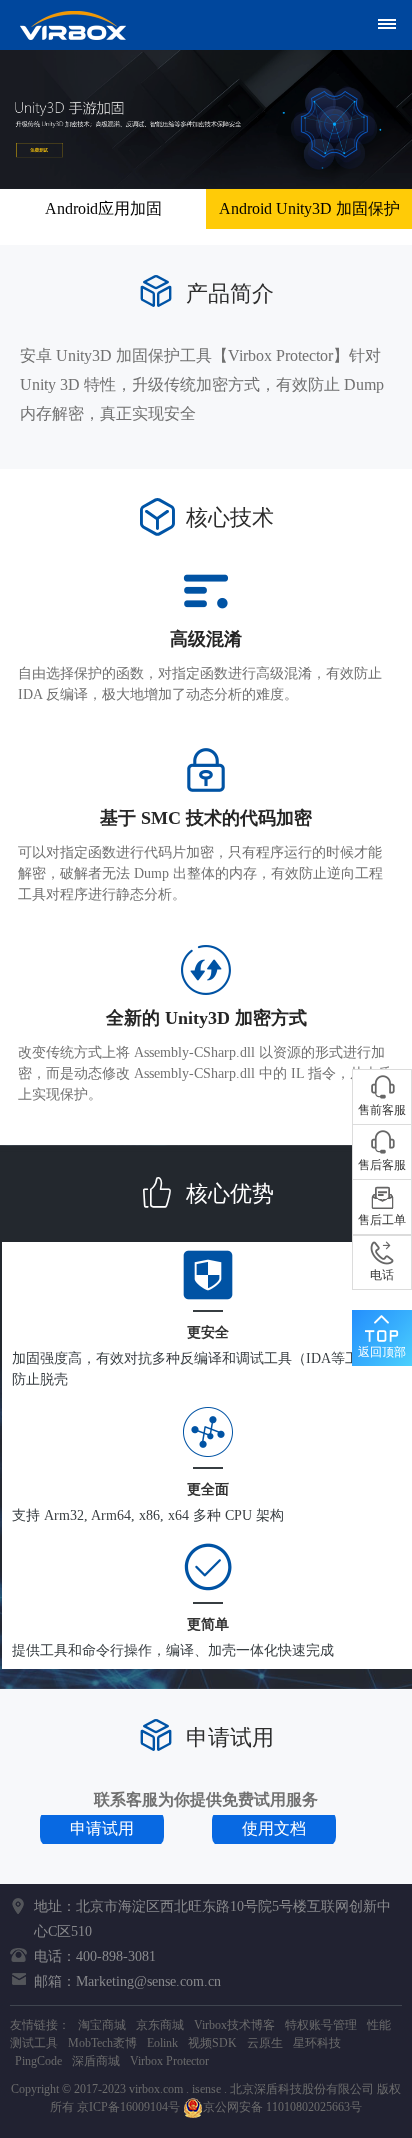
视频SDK (212, 2043)
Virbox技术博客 (234, 2025)
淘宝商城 (102, 2025)
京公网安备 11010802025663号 (282, 2107)
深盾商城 (96, 2061)
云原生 (265, 2043)
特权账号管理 (321, 2025)
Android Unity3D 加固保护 (309, 208)
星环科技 (317, 2043)
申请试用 (102, 1828)
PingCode (38, 2061)
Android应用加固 (103, 208)
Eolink (162, 2043)
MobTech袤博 (102, 2043)
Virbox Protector (169, 2061)
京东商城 (160, 2025)
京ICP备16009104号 (128, 2107)
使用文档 (274, 1828)
